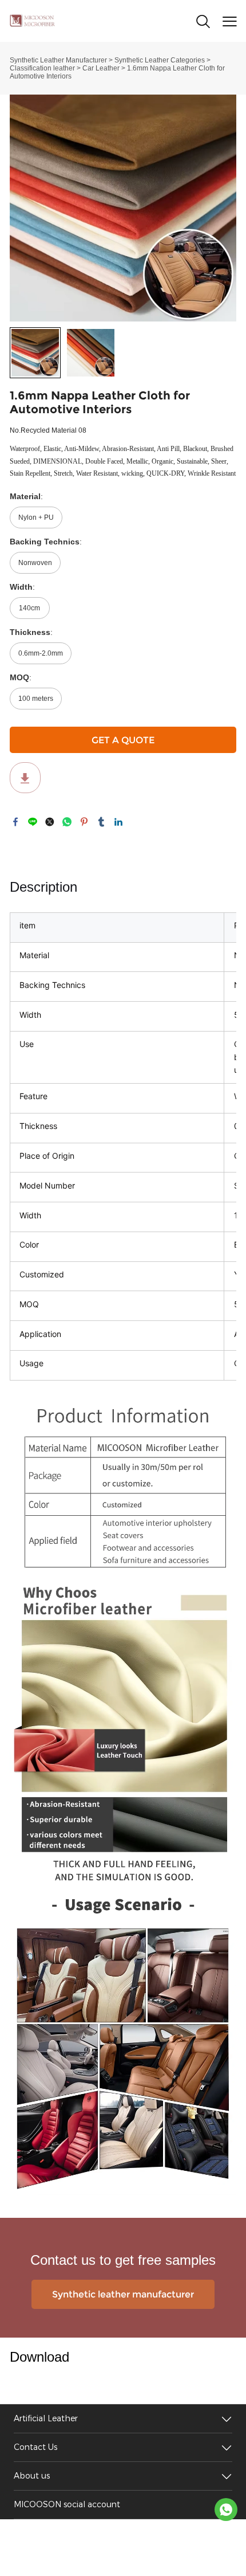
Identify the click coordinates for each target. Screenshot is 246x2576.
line (33, 822)
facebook (15, 822)
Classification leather (42, 68)
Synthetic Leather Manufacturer (58, 60)
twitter (50, 822)
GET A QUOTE (123, 740)
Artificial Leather (46, 2419)
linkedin (118, 822)
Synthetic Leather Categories (160, 60)
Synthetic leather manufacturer (123, 2294)
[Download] (25, 778)
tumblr (101, 822)
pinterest (84, 822)
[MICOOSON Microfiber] (226, 2510)
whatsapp (67, 822)
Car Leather (101, 68)
